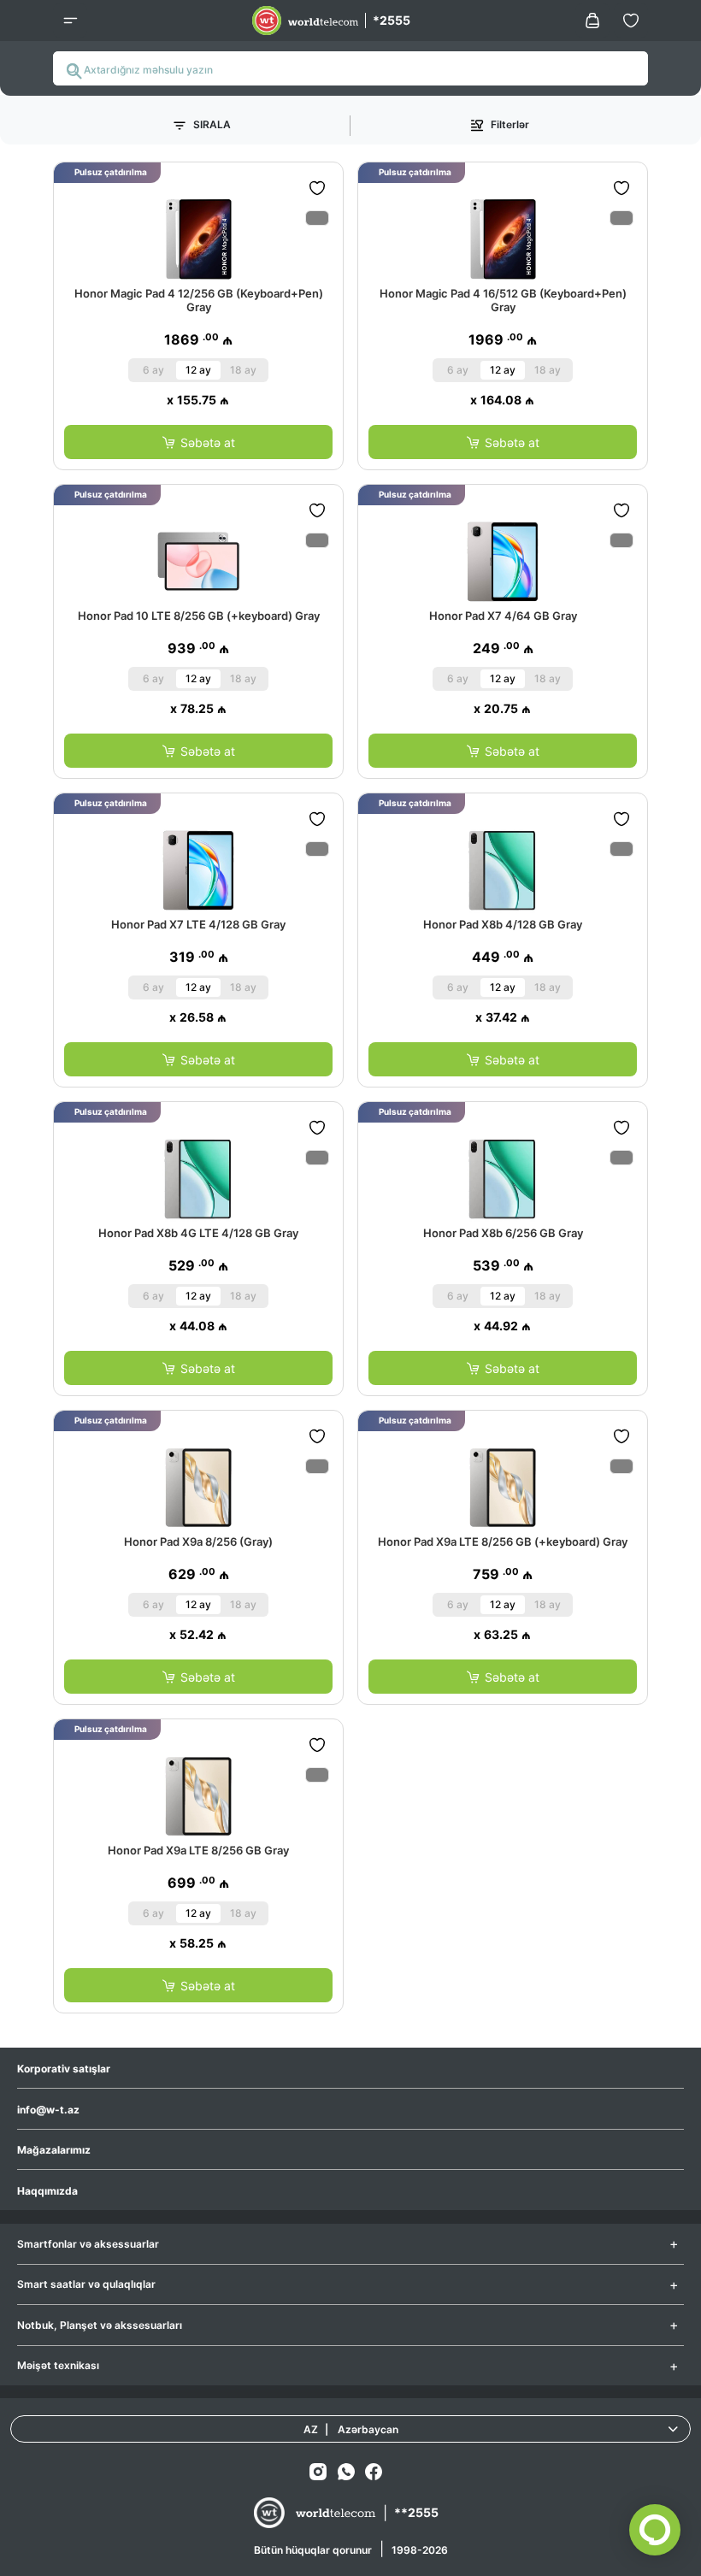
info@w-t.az (48, 2110)
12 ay (198, 370)
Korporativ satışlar (64, 2069)
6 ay (153, 370)
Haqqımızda (47, 2191)
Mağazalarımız (54, 2150)
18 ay (243, 370)
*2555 (392, 20)
